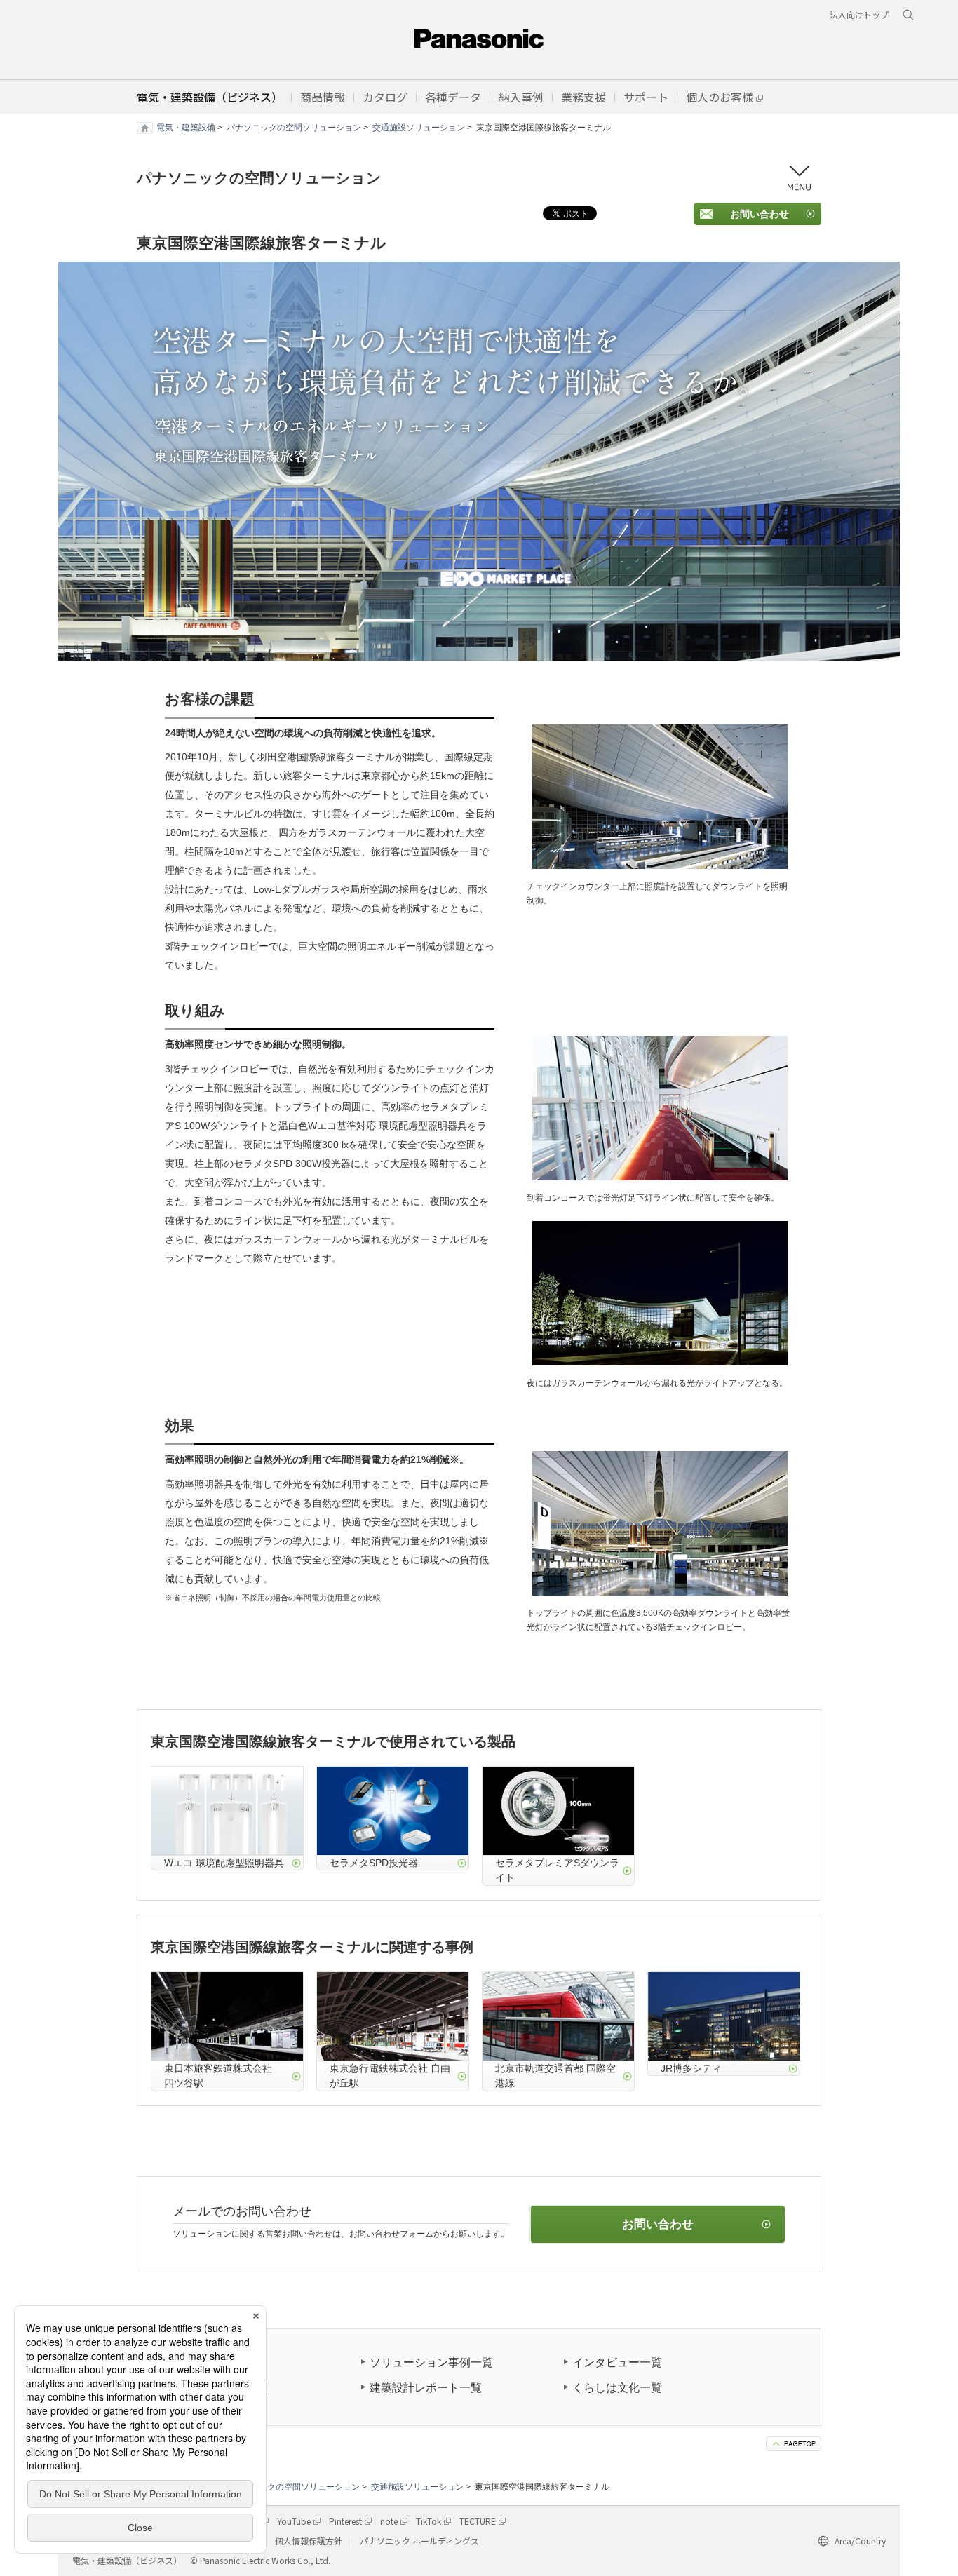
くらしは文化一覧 (617, 2388)
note (389, 2521)
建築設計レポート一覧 (426, 2388)
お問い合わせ (760, 214)
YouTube (294, 2521)
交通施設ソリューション (419, 128)
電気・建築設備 (186, 128)
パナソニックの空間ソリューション (294, 128)
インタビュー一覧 (617, 2362)
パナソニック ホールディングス (419, 2541)
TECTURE (478, 2521)
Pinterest (345, 2521)
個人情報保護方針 (309, 2541)
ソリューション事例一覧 (431, 2362)
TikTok (429, 2521)
